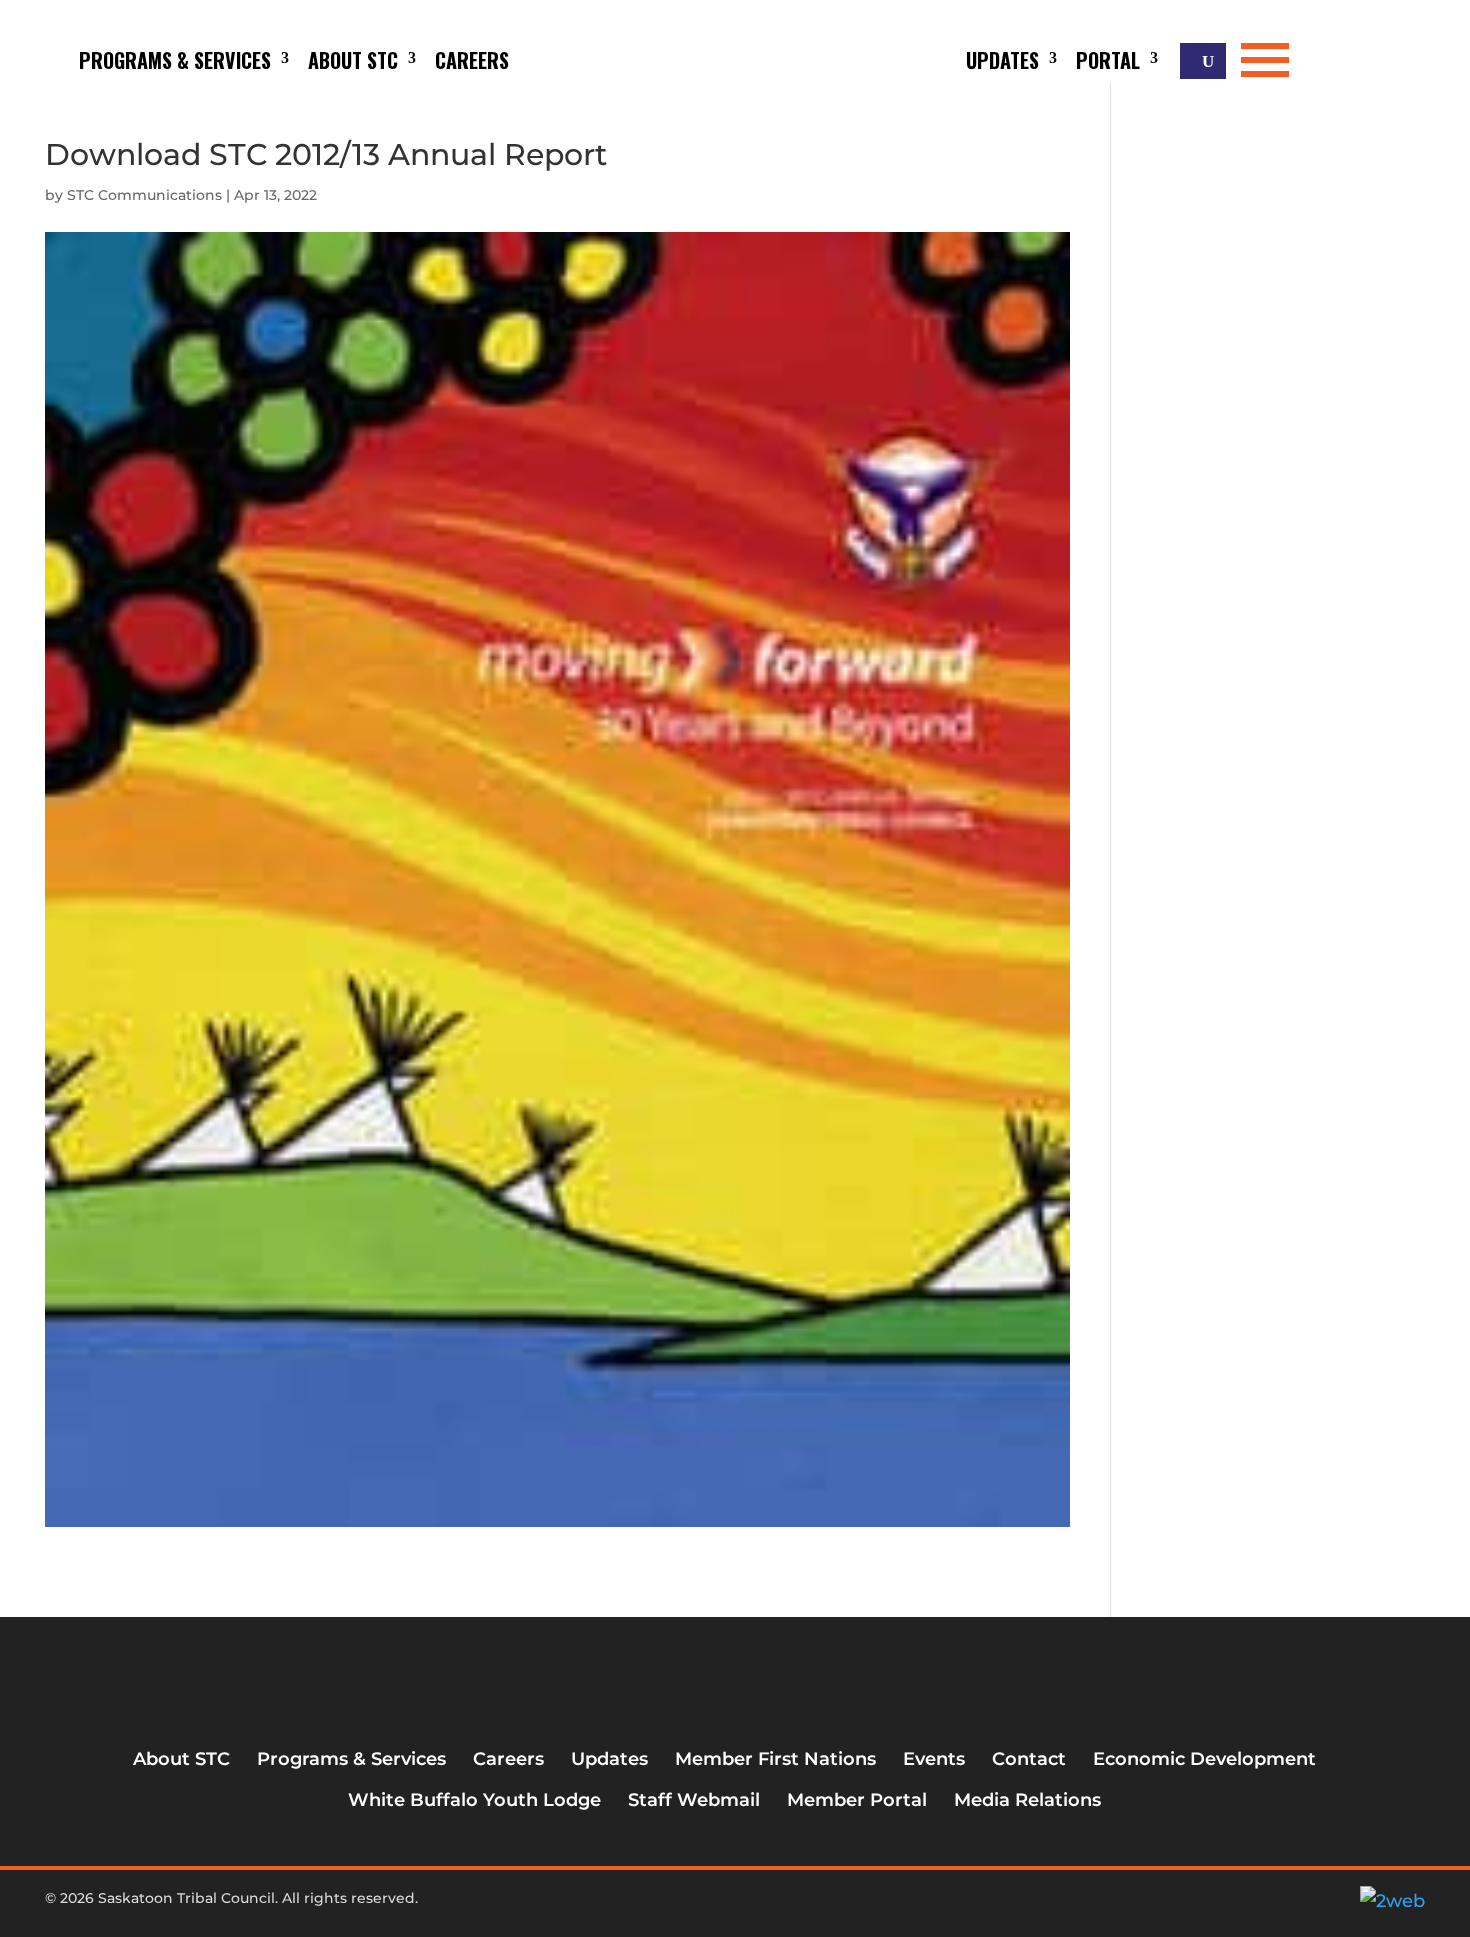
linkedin (777, 1906)
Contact (1029, 1759)
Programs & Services (175, 60)
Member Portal (857, 1800)
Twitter (711, 1906)
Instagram (744, 1906)
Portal (1108, 60)
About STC (353, 60)
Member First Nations (775, 1759)
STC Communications (144, 195)
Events (934, 1759)
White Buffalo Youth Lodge (474, 1800)
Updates (1002, 60)
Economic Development (1204, 1759)
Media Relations (1027, 1800)
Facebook (678, 1906)
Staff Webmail (694, 1800)
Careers (472, 60)
